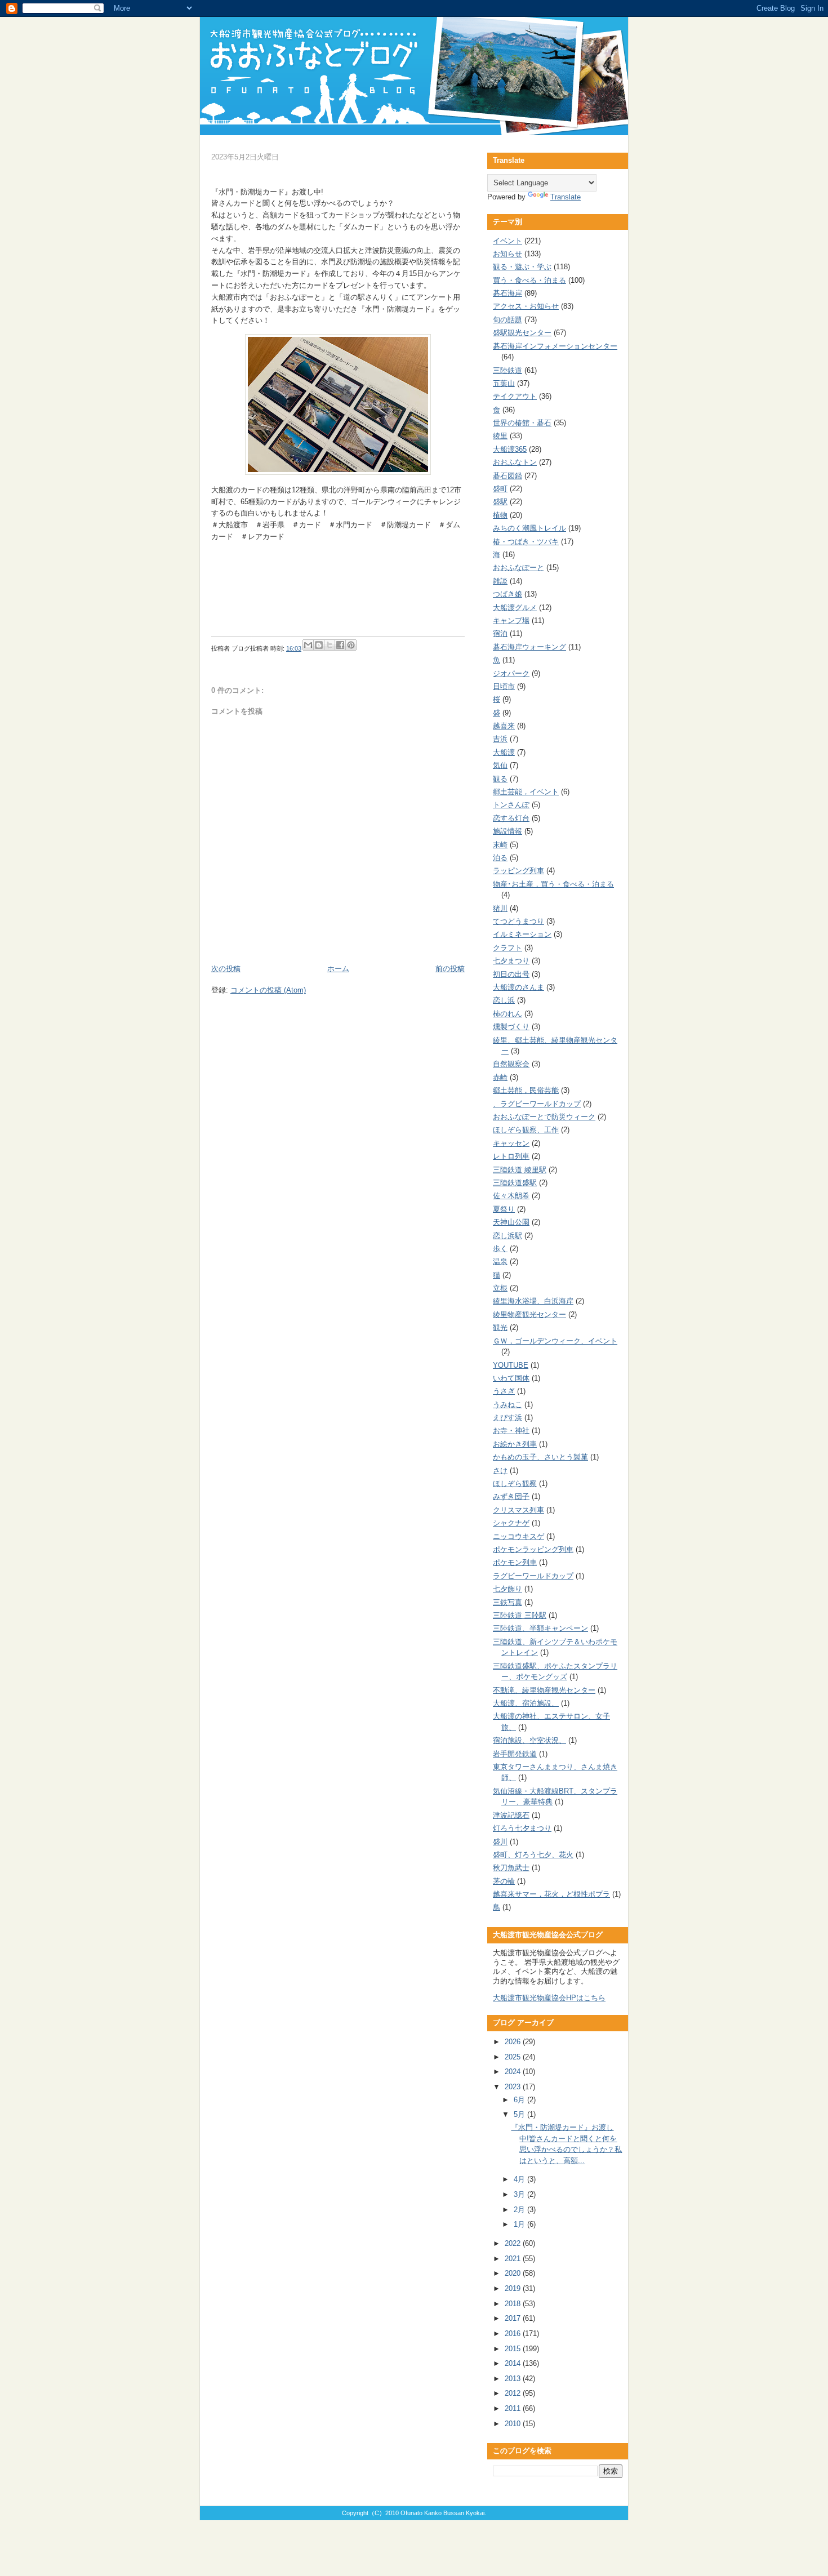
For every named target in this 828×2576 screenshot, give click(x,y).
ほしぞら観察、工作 (526, 1130)
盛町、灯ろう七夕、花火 (533, 1855)
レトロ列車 (511, 1156)
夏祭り (504, 1209)
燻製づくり (511, 1027)
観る (500, 779)
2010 (514, 2424)
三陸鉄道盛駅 (515, 1183)
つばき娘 (508, 594)
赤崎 (500, 1077)
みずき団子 (511, 1496)
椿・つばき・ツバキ (526, 542)
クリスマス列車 (518, 1510)
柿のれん (508, 1014)
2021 (514, 2259)
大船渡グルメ (515, 608)
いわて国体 (511, 1378)
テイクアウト (515, 396)
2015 (514, 2349)
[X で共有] (330, 645)
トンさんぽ (511, 805)
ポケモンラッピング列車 (533, 1549)
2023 (514, 2087)
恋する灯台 (511, 818)
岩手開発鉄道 (515, 1754)
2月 (520, 2210)
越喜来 (504, 726)
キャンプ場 (511, 620)
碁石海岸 (508, 293)
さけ (500, 1471)
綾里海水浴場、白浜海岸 (533, 1301)
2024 (514, 2072)
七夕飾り (508, 1589)
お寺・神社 (511, 1431)
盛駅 (500, 502)
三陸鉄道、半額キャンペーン (540, 1628)
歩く (500, 1249)
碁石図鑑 (508, 476)
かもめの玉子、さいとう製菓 (540, 1457)
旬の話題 (508, 320)
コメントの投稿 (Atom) (268, 990)
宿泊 (500, 633)
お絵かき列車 (515, 1444)
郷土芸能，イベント (526, 792)
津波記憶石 (511, 1815)
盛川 (500, 1842)
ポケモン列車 (515, 1562)
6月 (520, 2100)
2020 (514, 2273)
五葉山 (504, 383)
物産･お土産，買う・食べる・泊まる (553, 884)
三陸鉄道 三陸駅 (520, 1615)
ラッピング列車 (518, 871)
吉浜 (500, 739)
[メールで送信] (308, 645)
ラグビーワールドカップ (533, 1576)
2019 (514, 2288)
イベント (508, 241)
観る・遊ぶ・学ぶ (522, 267)
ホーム (338, 969)
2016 (514, 2333)
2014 (514, 2363)
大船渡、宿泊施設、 (526, 1703)
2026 (514, 2042)
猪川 (500, 908)
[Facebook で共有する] (340, 645)
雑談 (500, 581)
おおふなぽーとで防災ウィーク (544, 1117)
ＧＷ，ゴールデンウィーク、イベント (555, 1341)
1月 (520, 2224)
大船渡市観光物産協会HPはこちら (549, 1998)
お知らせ (508, 254)
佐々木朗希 (511, 1196)
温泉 (500, 1262)
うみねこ (508, 1405)
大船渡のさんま (518, 987)
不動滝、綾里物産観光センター (544, 1690)
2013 (514, 2379)
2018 (514, 2304)
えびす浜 (508, 1418)
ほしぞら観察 (515, 1483)
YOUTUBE (511, 1365)
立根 (500, 1288)
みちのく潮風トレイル (529, 528)
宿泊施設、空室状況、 (529, 1740)
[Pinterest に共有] (351, 645)
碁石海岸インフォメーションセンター (555, 346)
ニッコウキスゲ (518, 1536)
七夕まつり (511, 961)
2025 (514, 2057)
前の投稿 (450, 969)
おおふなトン (515, 462)
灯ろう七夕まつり (522, 1828)
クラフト (508, 948)
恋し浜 (504, 1000)
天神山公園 (511, 1222)
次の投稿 (226, 969)
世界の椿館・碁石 (522, 423)
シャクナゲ (511, 1523)
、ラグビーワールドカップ (537, 1104)
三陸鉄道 (508, 370)
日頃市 (504, 686)
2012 (514, 2393)
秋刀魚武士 (511, 1868)
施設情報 (508, 831)
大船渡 (504, 752)
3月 (520, 2194)
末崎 (500, 845)
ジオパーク (511, 673)
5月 (520, 2114)
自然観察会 (511, 1064)
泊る (500, 858)
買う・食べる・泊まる (529, 280)
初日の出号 (511, 974)
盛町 (500, 489)
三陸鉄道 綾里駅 (520, 1170)
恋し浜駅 (508, 1236)
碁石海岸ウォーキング (529, 647)
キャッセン (511, 1143)
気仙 (500, 765)
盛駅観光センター (522, 333)
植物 (500, 515)
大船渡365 (510, 449)
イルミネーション (522, 934)
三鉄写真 (508, 1602)
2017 (514, 2318)
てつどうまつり (518, 921)
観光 (500, 1327)
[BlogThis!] (319, 645)
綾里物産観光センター (529, 1314)
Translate (566, 197)
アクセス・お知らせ (526, 306)
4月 (520, 2179)
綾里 (500, 436)
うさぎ (504, 1391)
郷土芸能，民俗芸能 (526, 1090)
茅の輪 (504, 1881)
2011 (514, 2408)
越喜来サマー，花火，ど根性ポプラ (551, 1894)
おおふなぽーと (518, 568)
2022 (514, 2243)
